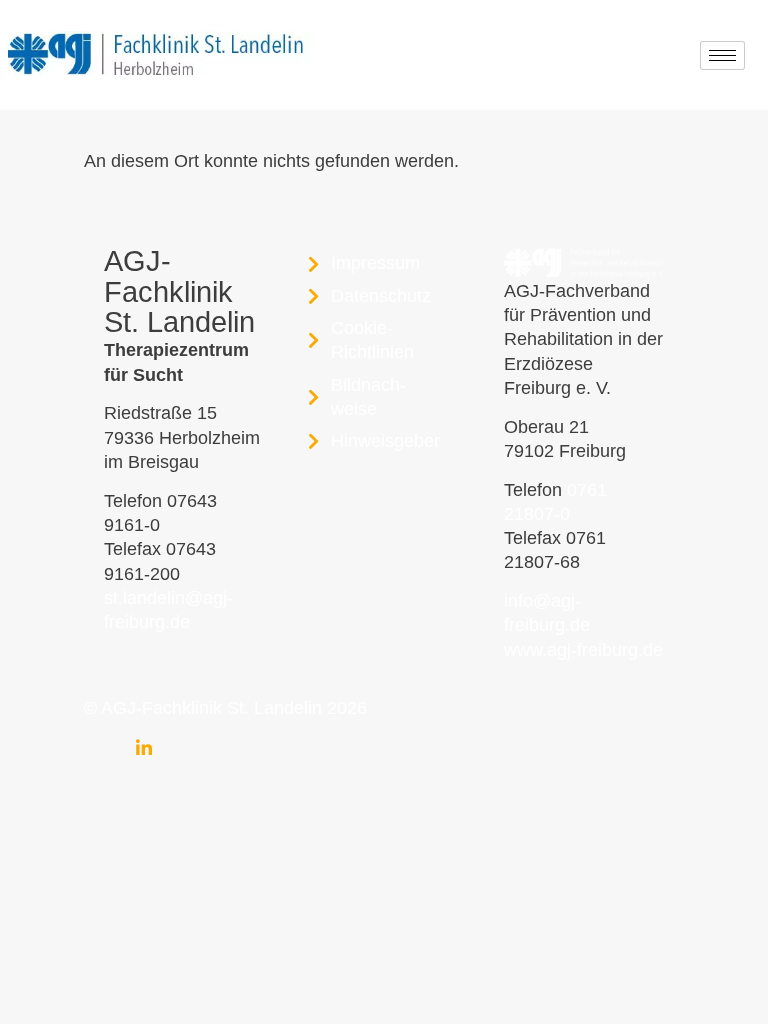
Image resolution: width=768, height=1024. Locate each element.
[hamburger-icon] (722, 55)
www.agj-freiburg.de (583, 650)
